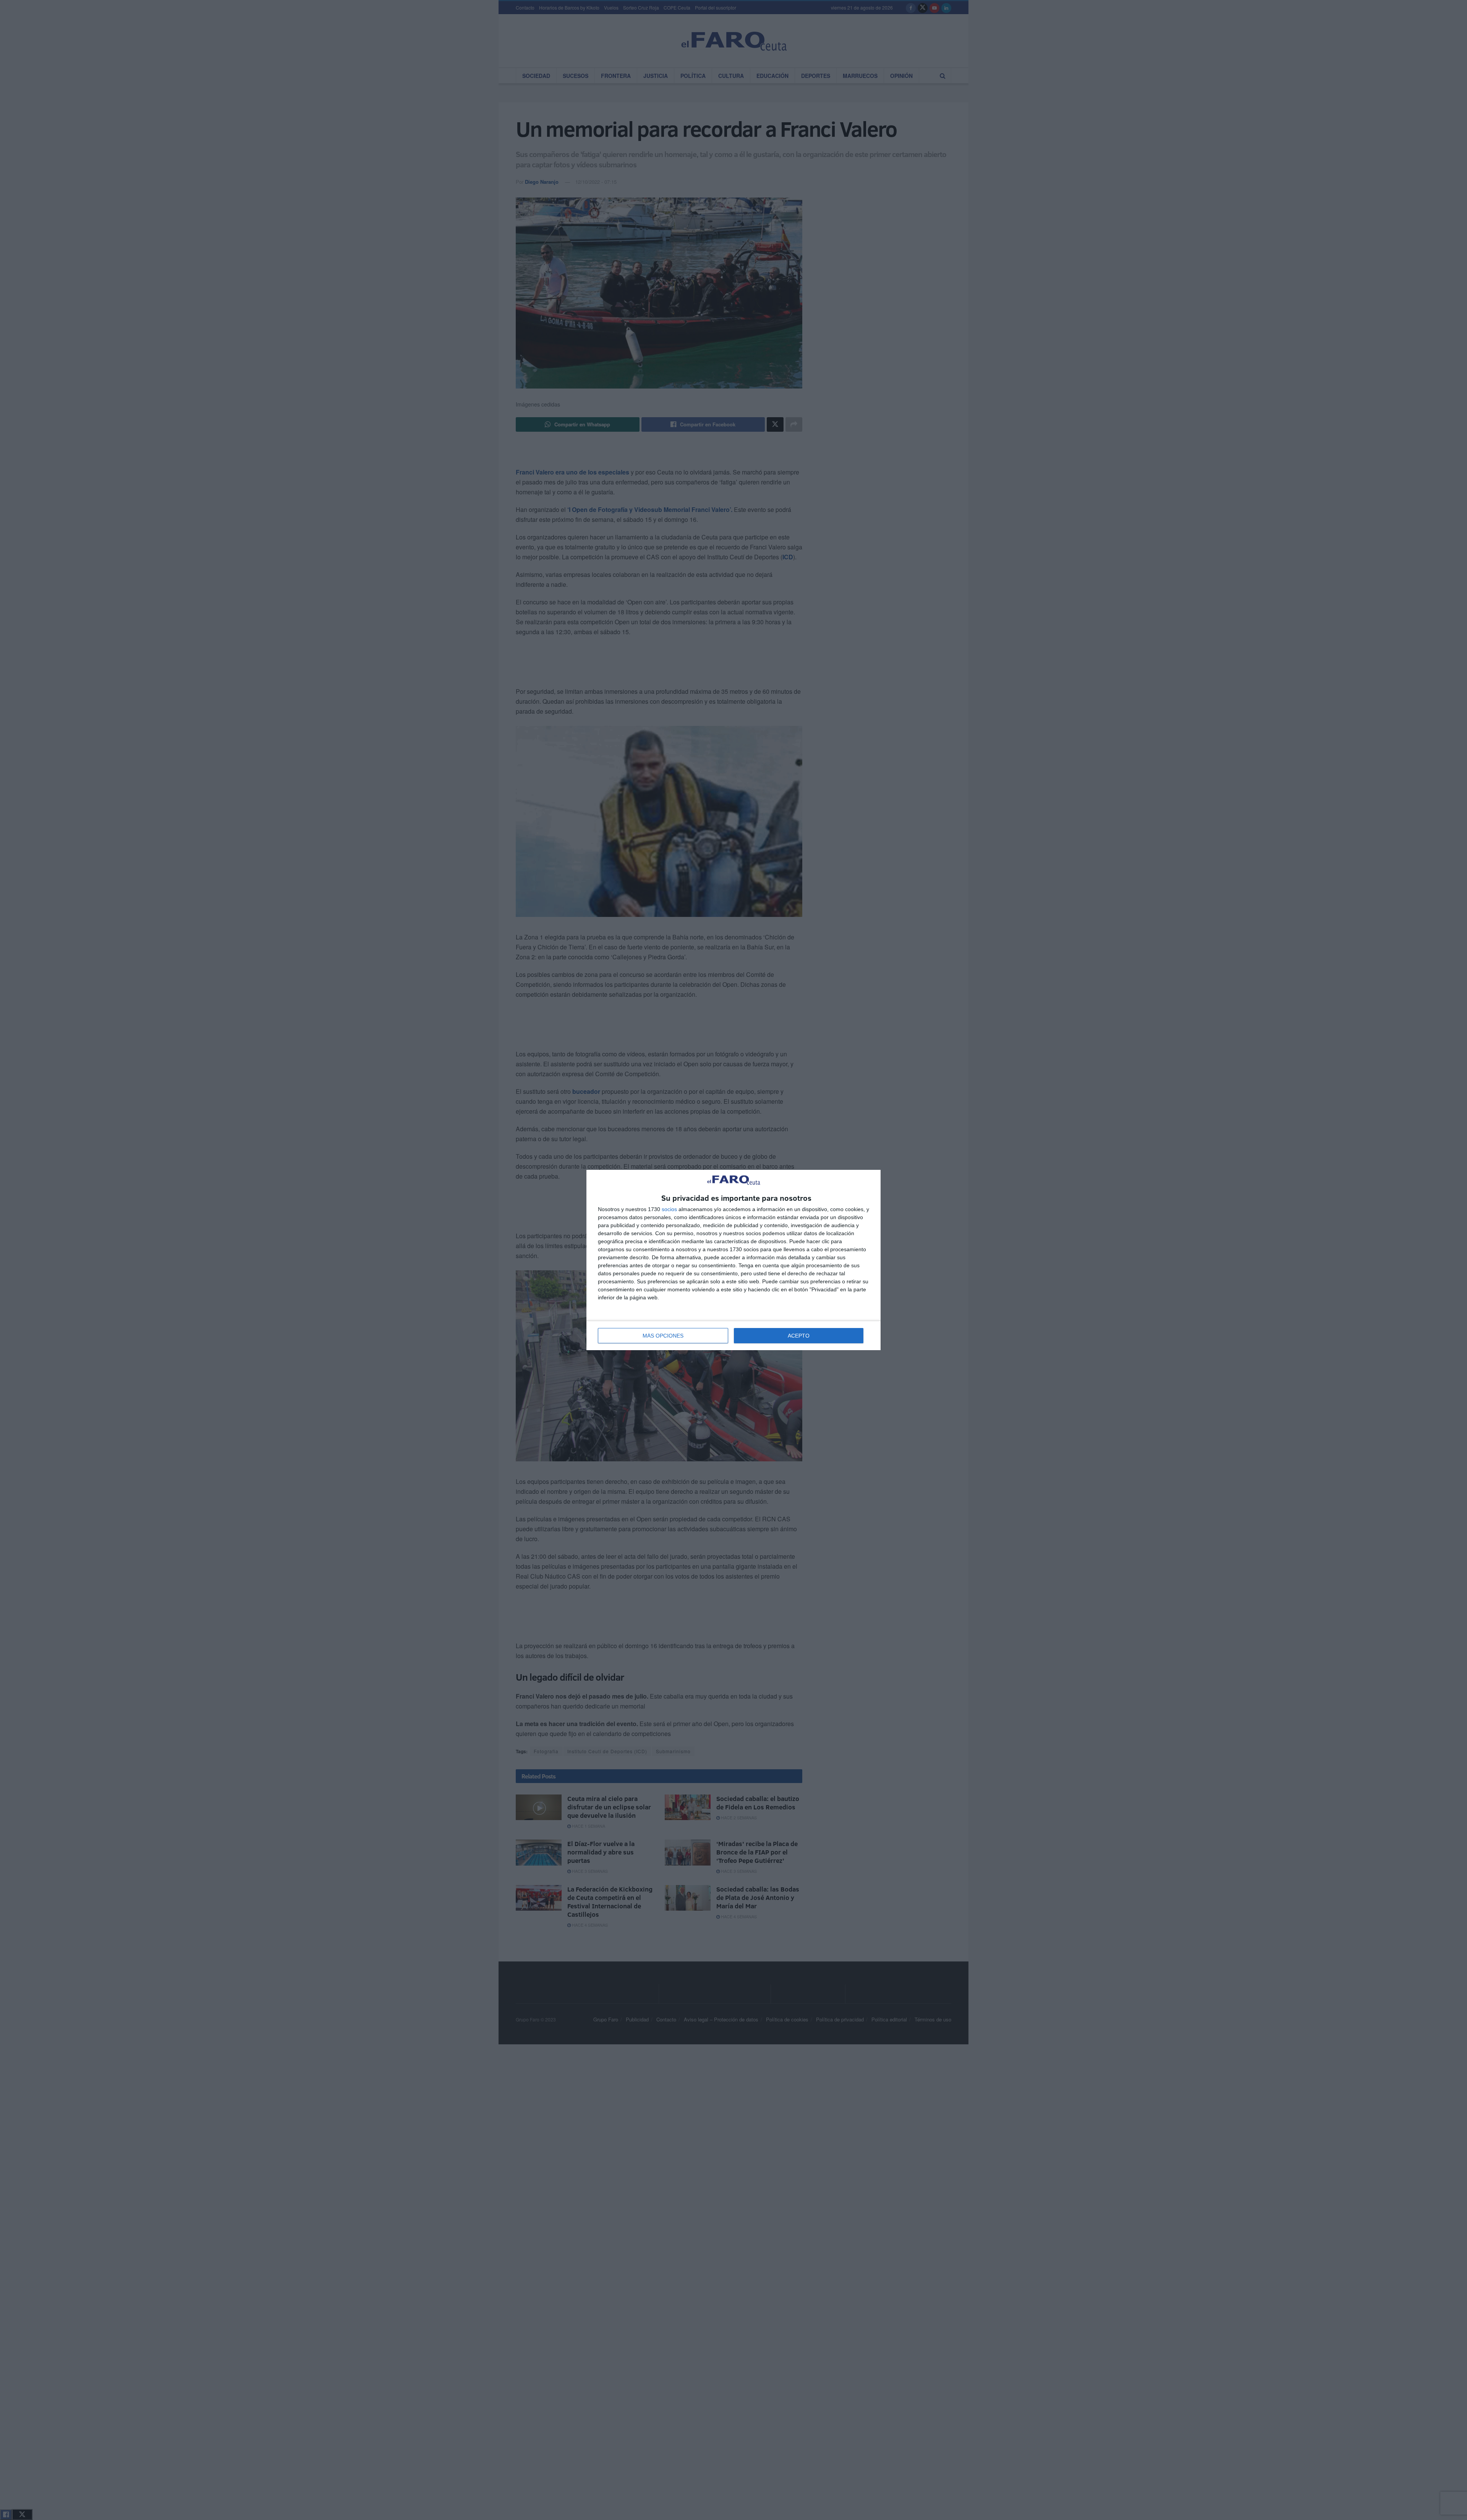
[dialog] (733, 1260)
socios (669, 1209)
